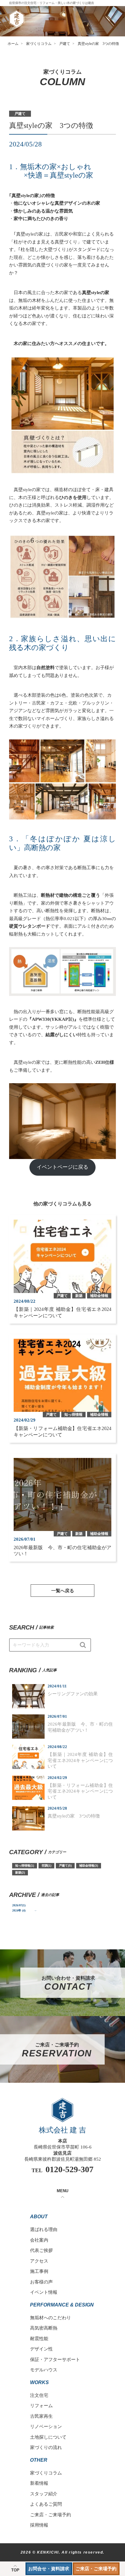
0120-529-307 (69, 2169)
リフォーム (41, 2405)
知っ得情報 (73, 1415)
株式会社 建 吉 (62, 2130)
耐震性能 (39, 2338)
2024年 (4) (19, 1910)
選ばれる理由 (44, 2229)
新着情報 (39, 2483)
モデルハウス (44, 2370)
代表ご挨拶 (41, 2250)
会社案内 (39, 2240)
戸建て (20, 114)
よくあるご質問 (46, 2504)
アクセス (39, 2261)
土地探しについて (48, 2437)
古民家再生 (41, 2416)
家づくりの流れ (46, 2447)
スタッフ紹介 (44, 2494)
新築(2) (20, 1873)
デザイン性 (41, 2349)
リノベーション (46, 2426)
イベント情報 (44, 2292)
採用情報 (39, 2525)
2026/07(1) (19, 1905)
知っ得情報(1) (25, 1866)
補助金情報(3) (89, 1866)
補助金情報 (99, 1296)
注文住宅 (39, 2395)
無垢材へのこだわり (51, 2318)
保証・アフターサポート (55, 2359)
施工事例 (39, 2271)
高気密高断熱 (44, 2328)
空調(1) (46, 1866)
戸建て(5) (65, 1866)
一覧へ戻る (63, 1591)
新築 (79, 1296)
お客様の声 (41, 2282)
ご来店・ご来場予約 (96, 2569)
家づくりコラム (46, 2473)
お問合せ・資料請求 (49, 2569)
